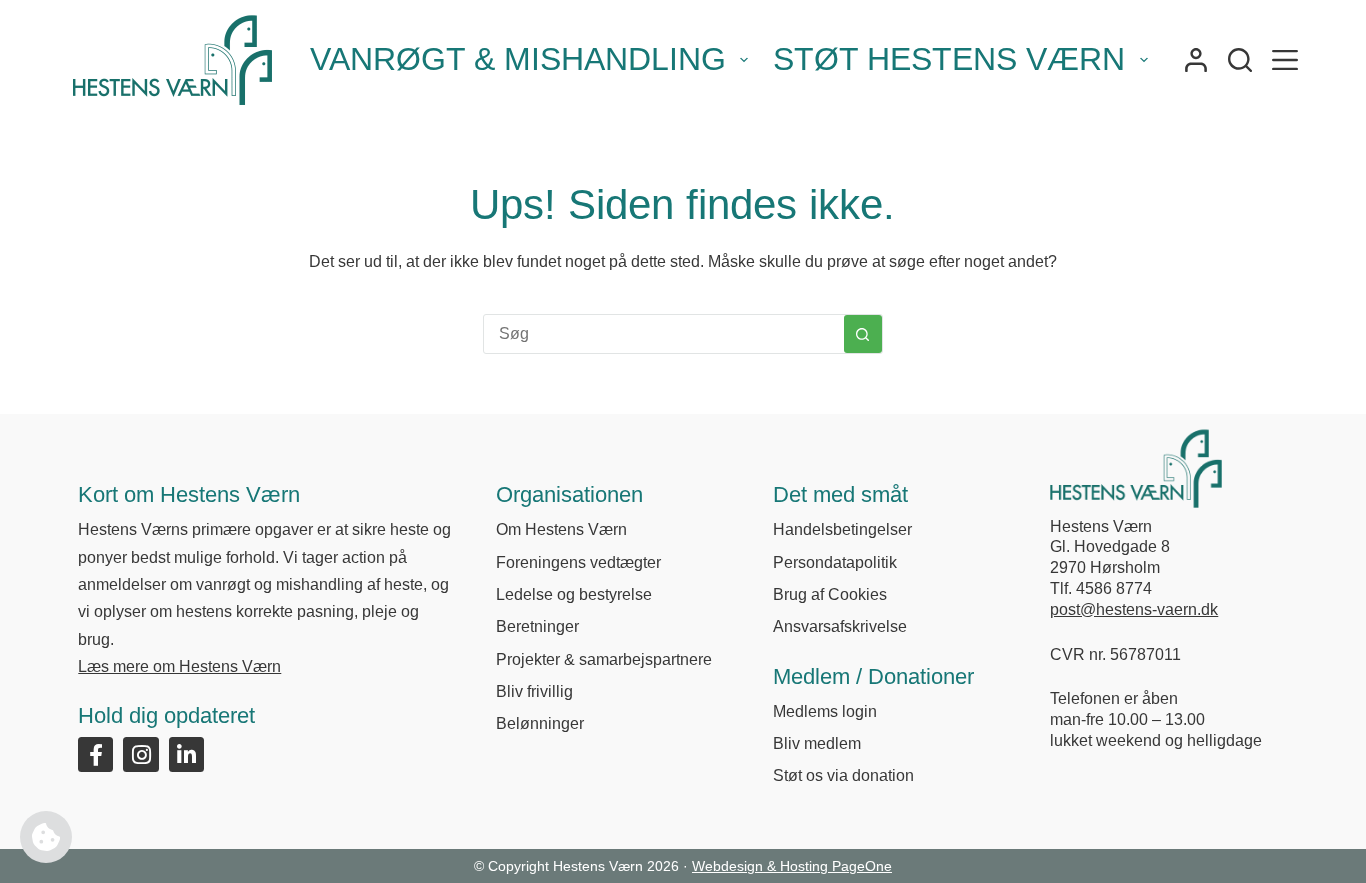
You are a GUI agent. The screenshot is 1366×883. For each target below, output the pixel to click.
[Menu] (1285, 60)
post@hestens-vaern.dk (1134, 609)
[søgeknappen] (863, 334)
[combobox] (664, 334)
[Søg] (1240, 60)
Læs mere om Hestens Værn (179, 666)
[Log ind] (1196, 60)
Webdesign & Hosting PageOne (792, 866)
